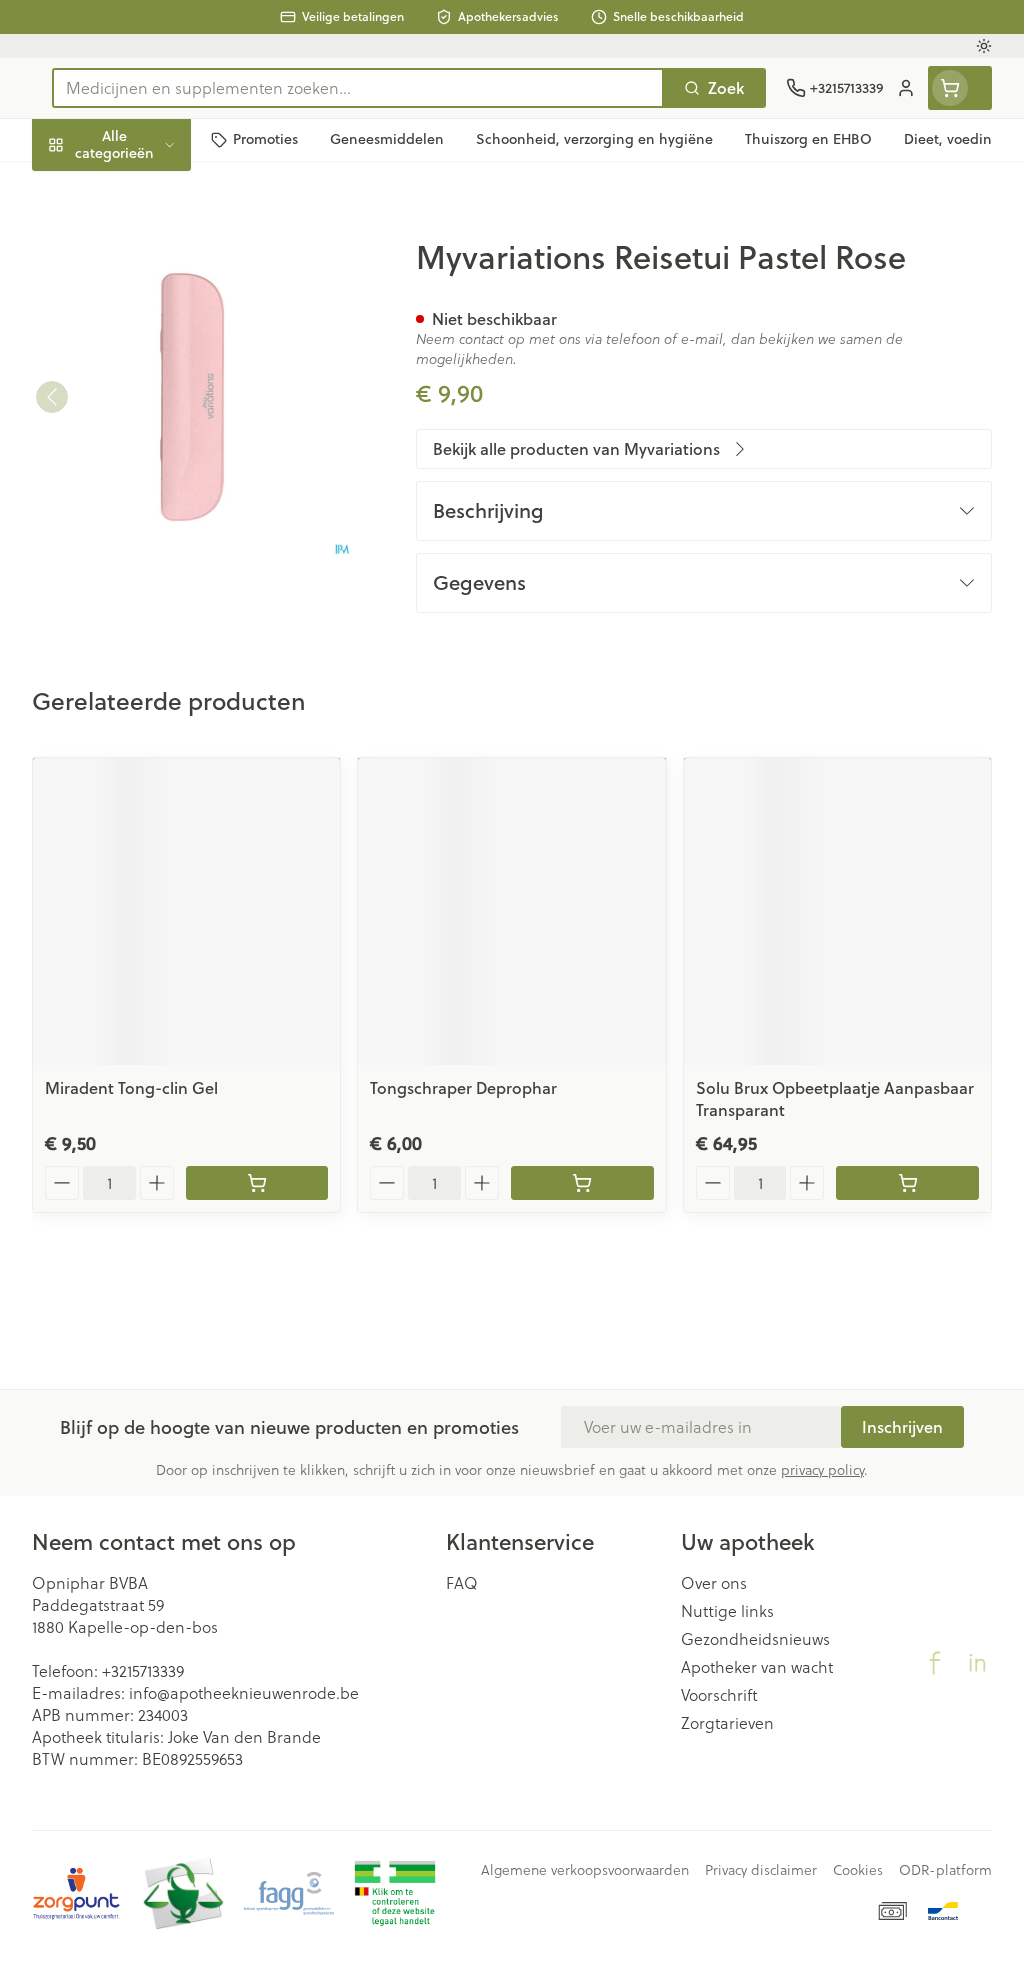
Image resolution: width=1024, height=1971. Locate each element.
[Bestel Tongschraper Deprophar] (582, 1183)
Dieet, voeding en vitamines (160, 304)
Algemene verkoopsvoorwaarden (585, 1870)
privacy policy (822, 1470)
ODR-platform (945, 1870)
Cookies (858, 1870)
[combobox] (358, 88)
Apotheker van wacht (757, 1667)
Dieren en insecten (160, 565)
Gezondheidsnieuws (755, 1639)
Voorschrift (719, 1695)
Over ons (714, 1583)
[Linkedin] (977, 1663)
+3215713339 (143, 1671)
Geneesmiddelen (160, 612)
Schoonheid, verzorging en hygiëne (160, 240)
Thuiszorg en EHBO (160, 518)
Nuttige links (727, 1611)
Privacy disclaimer (761, 1870)
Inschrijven (902, 1426)
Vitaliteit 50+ (160, 424)
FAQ (462, 1583)
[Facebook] (935, 1663)
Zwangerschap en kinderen (160, 368)
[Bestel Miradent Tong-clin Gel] (257, 1183)
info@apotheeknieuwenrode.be (244, 1693)
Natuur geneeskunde (160, 471)
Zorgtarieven (727, 1723)
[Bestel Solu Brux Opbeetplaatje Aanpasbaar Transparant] (907, 1183)
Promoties (86, 186)
